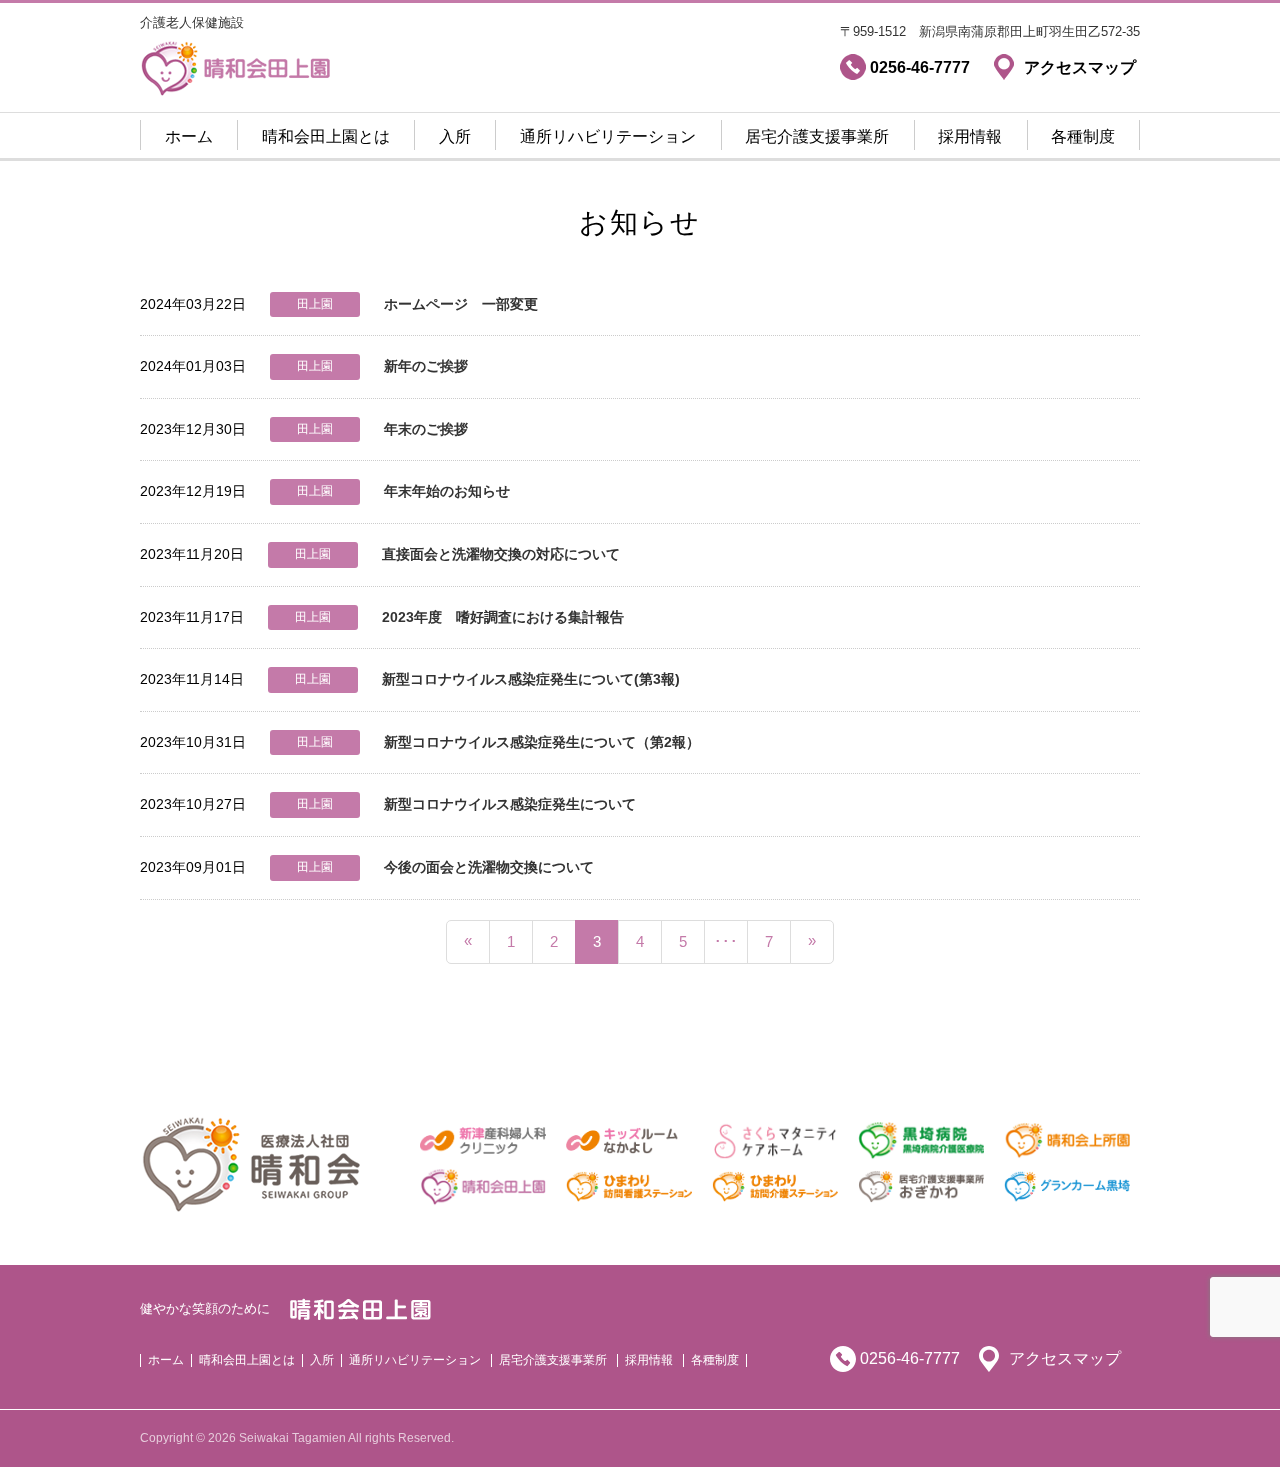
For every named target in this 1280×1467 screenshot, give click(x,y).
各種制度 (1083, 136)
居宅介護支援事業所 (817, 136)
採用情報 (970, 136)
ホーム (189, 136)
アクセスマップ (1065, 1358)
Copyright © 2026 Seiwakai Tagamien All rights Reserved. (297, 1438)
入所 (455, 136)
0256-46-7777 (910, 1358)
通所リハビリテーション (608, 136)
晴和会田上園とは (326, 136)
